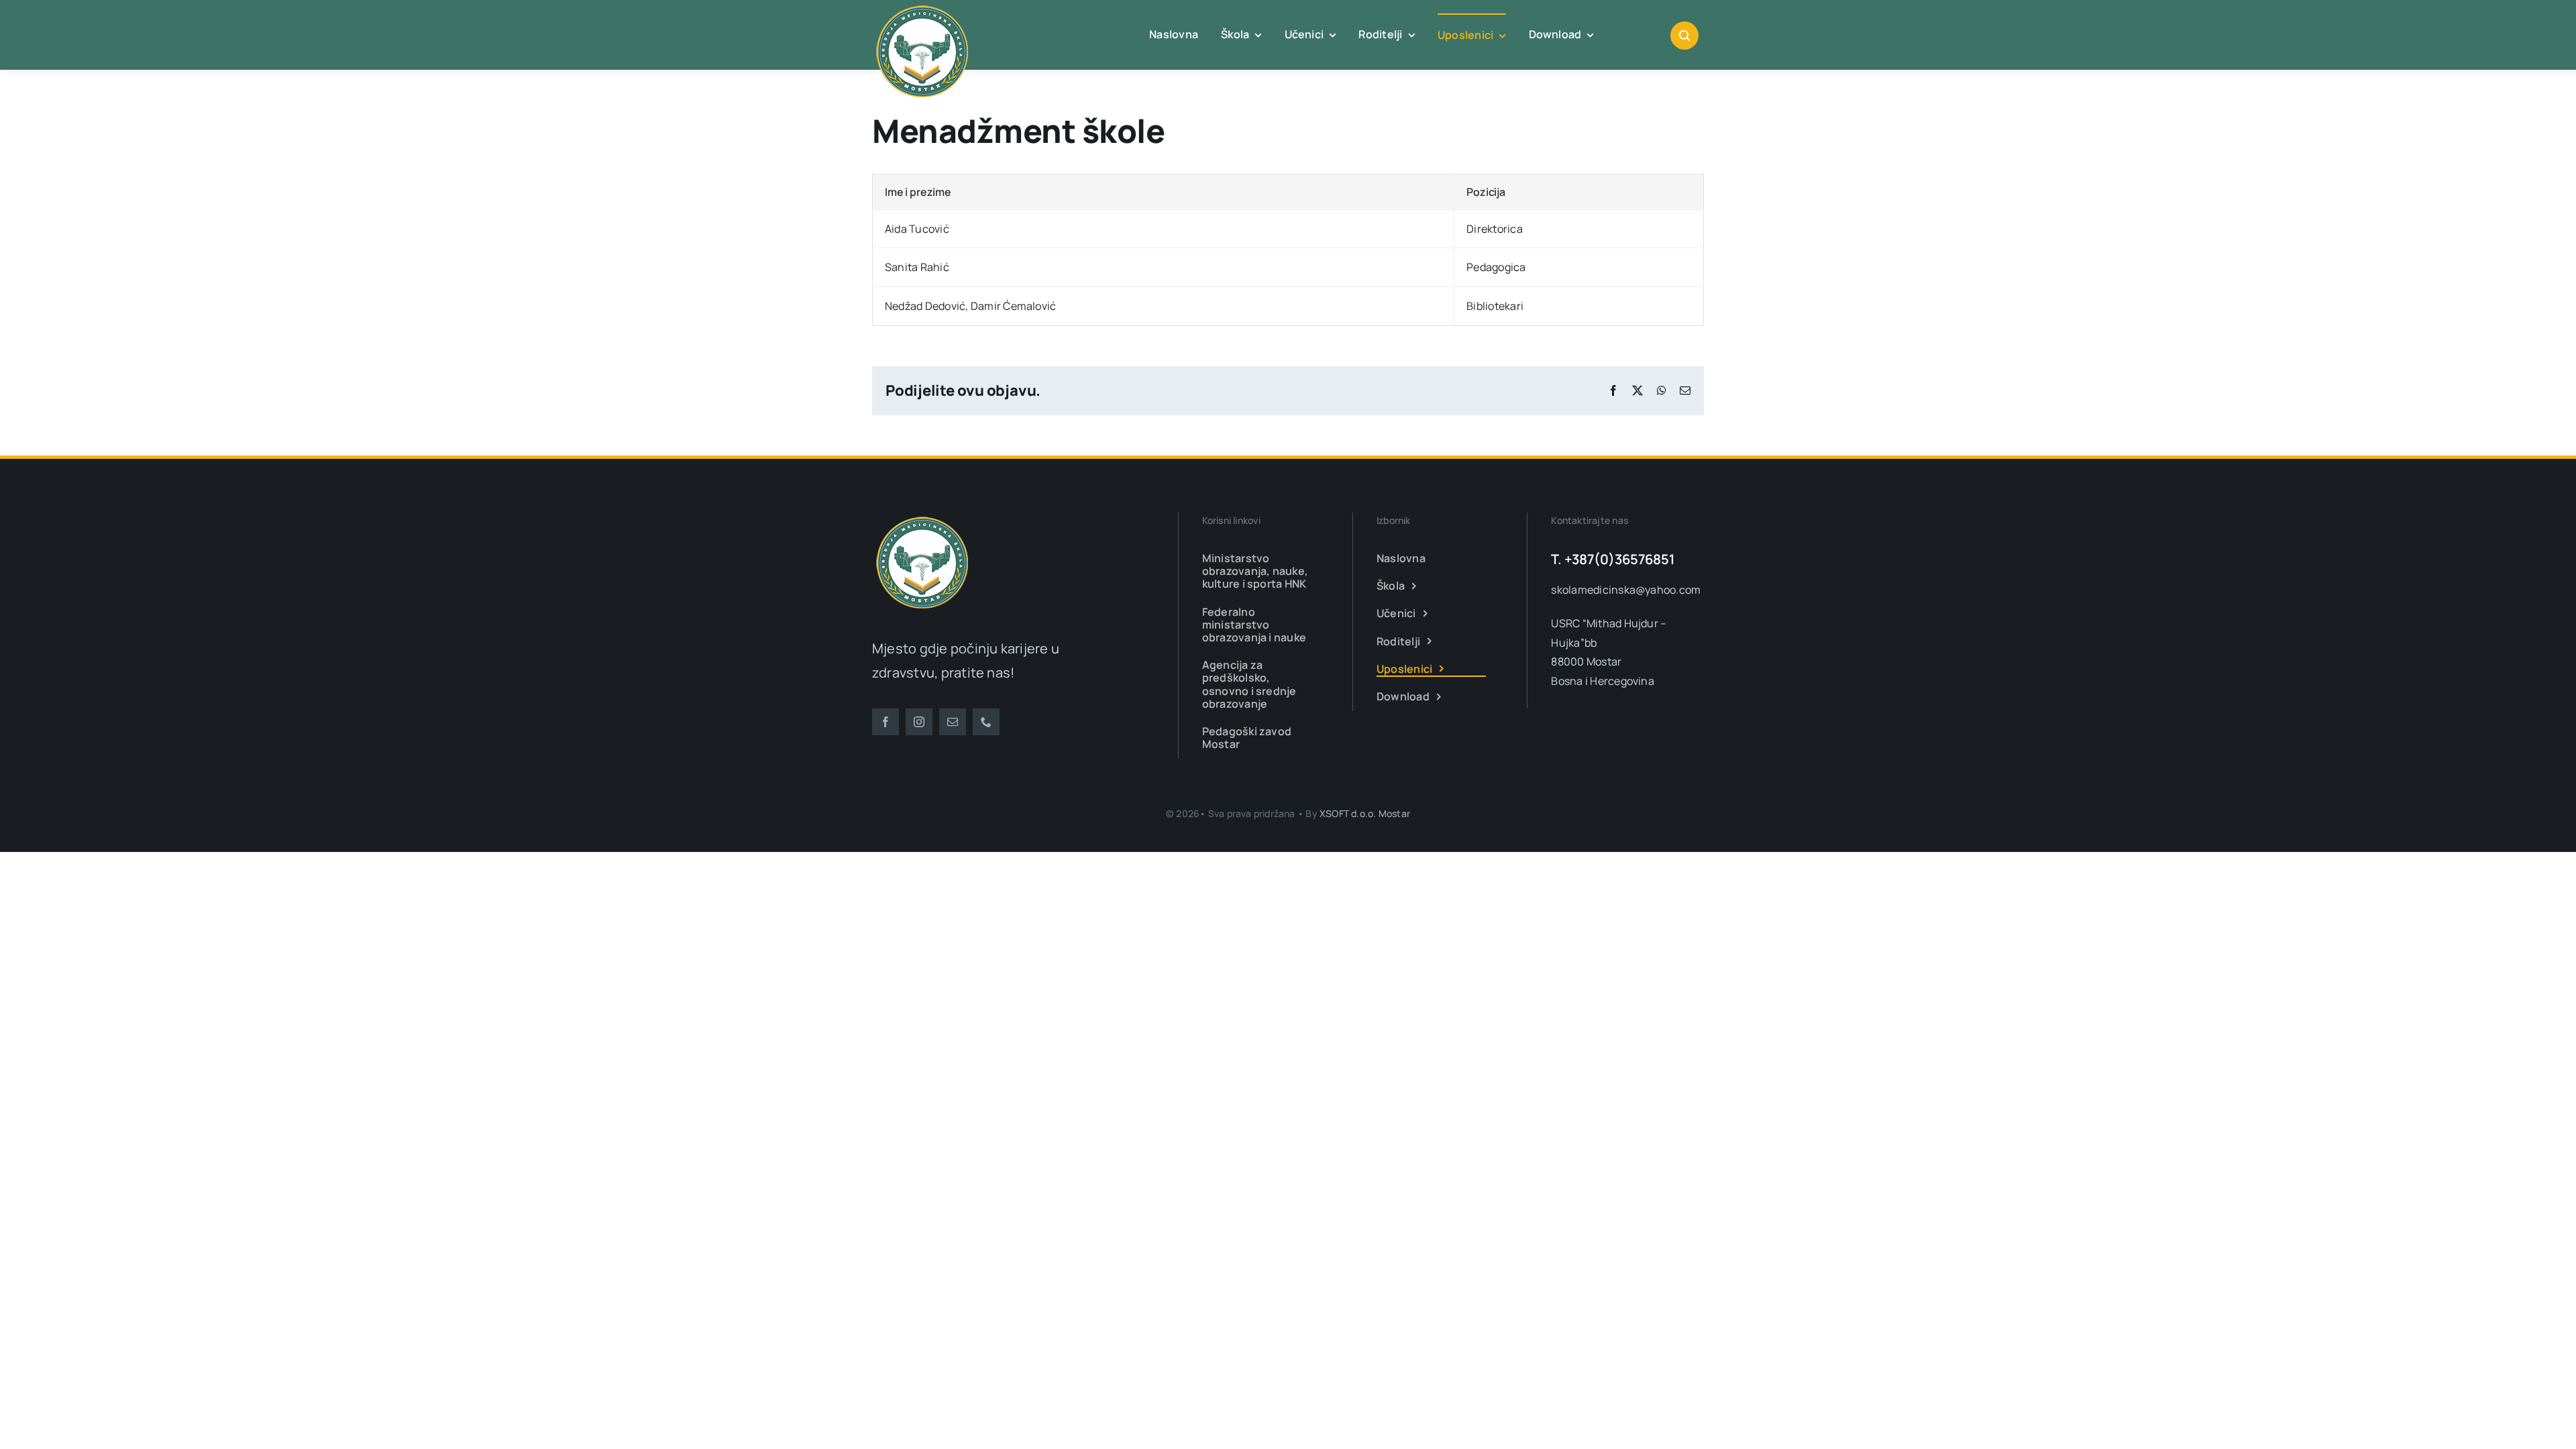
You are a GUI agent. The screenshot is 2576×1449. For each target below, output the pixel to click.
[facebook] (885, 722)
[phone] (986, 722)
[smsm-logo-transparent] (922, 518)
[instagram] (919, 722)
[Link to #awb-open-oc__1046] (1684, 36)
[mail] (953, 722)
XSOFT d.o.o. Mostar (1365, 813)
